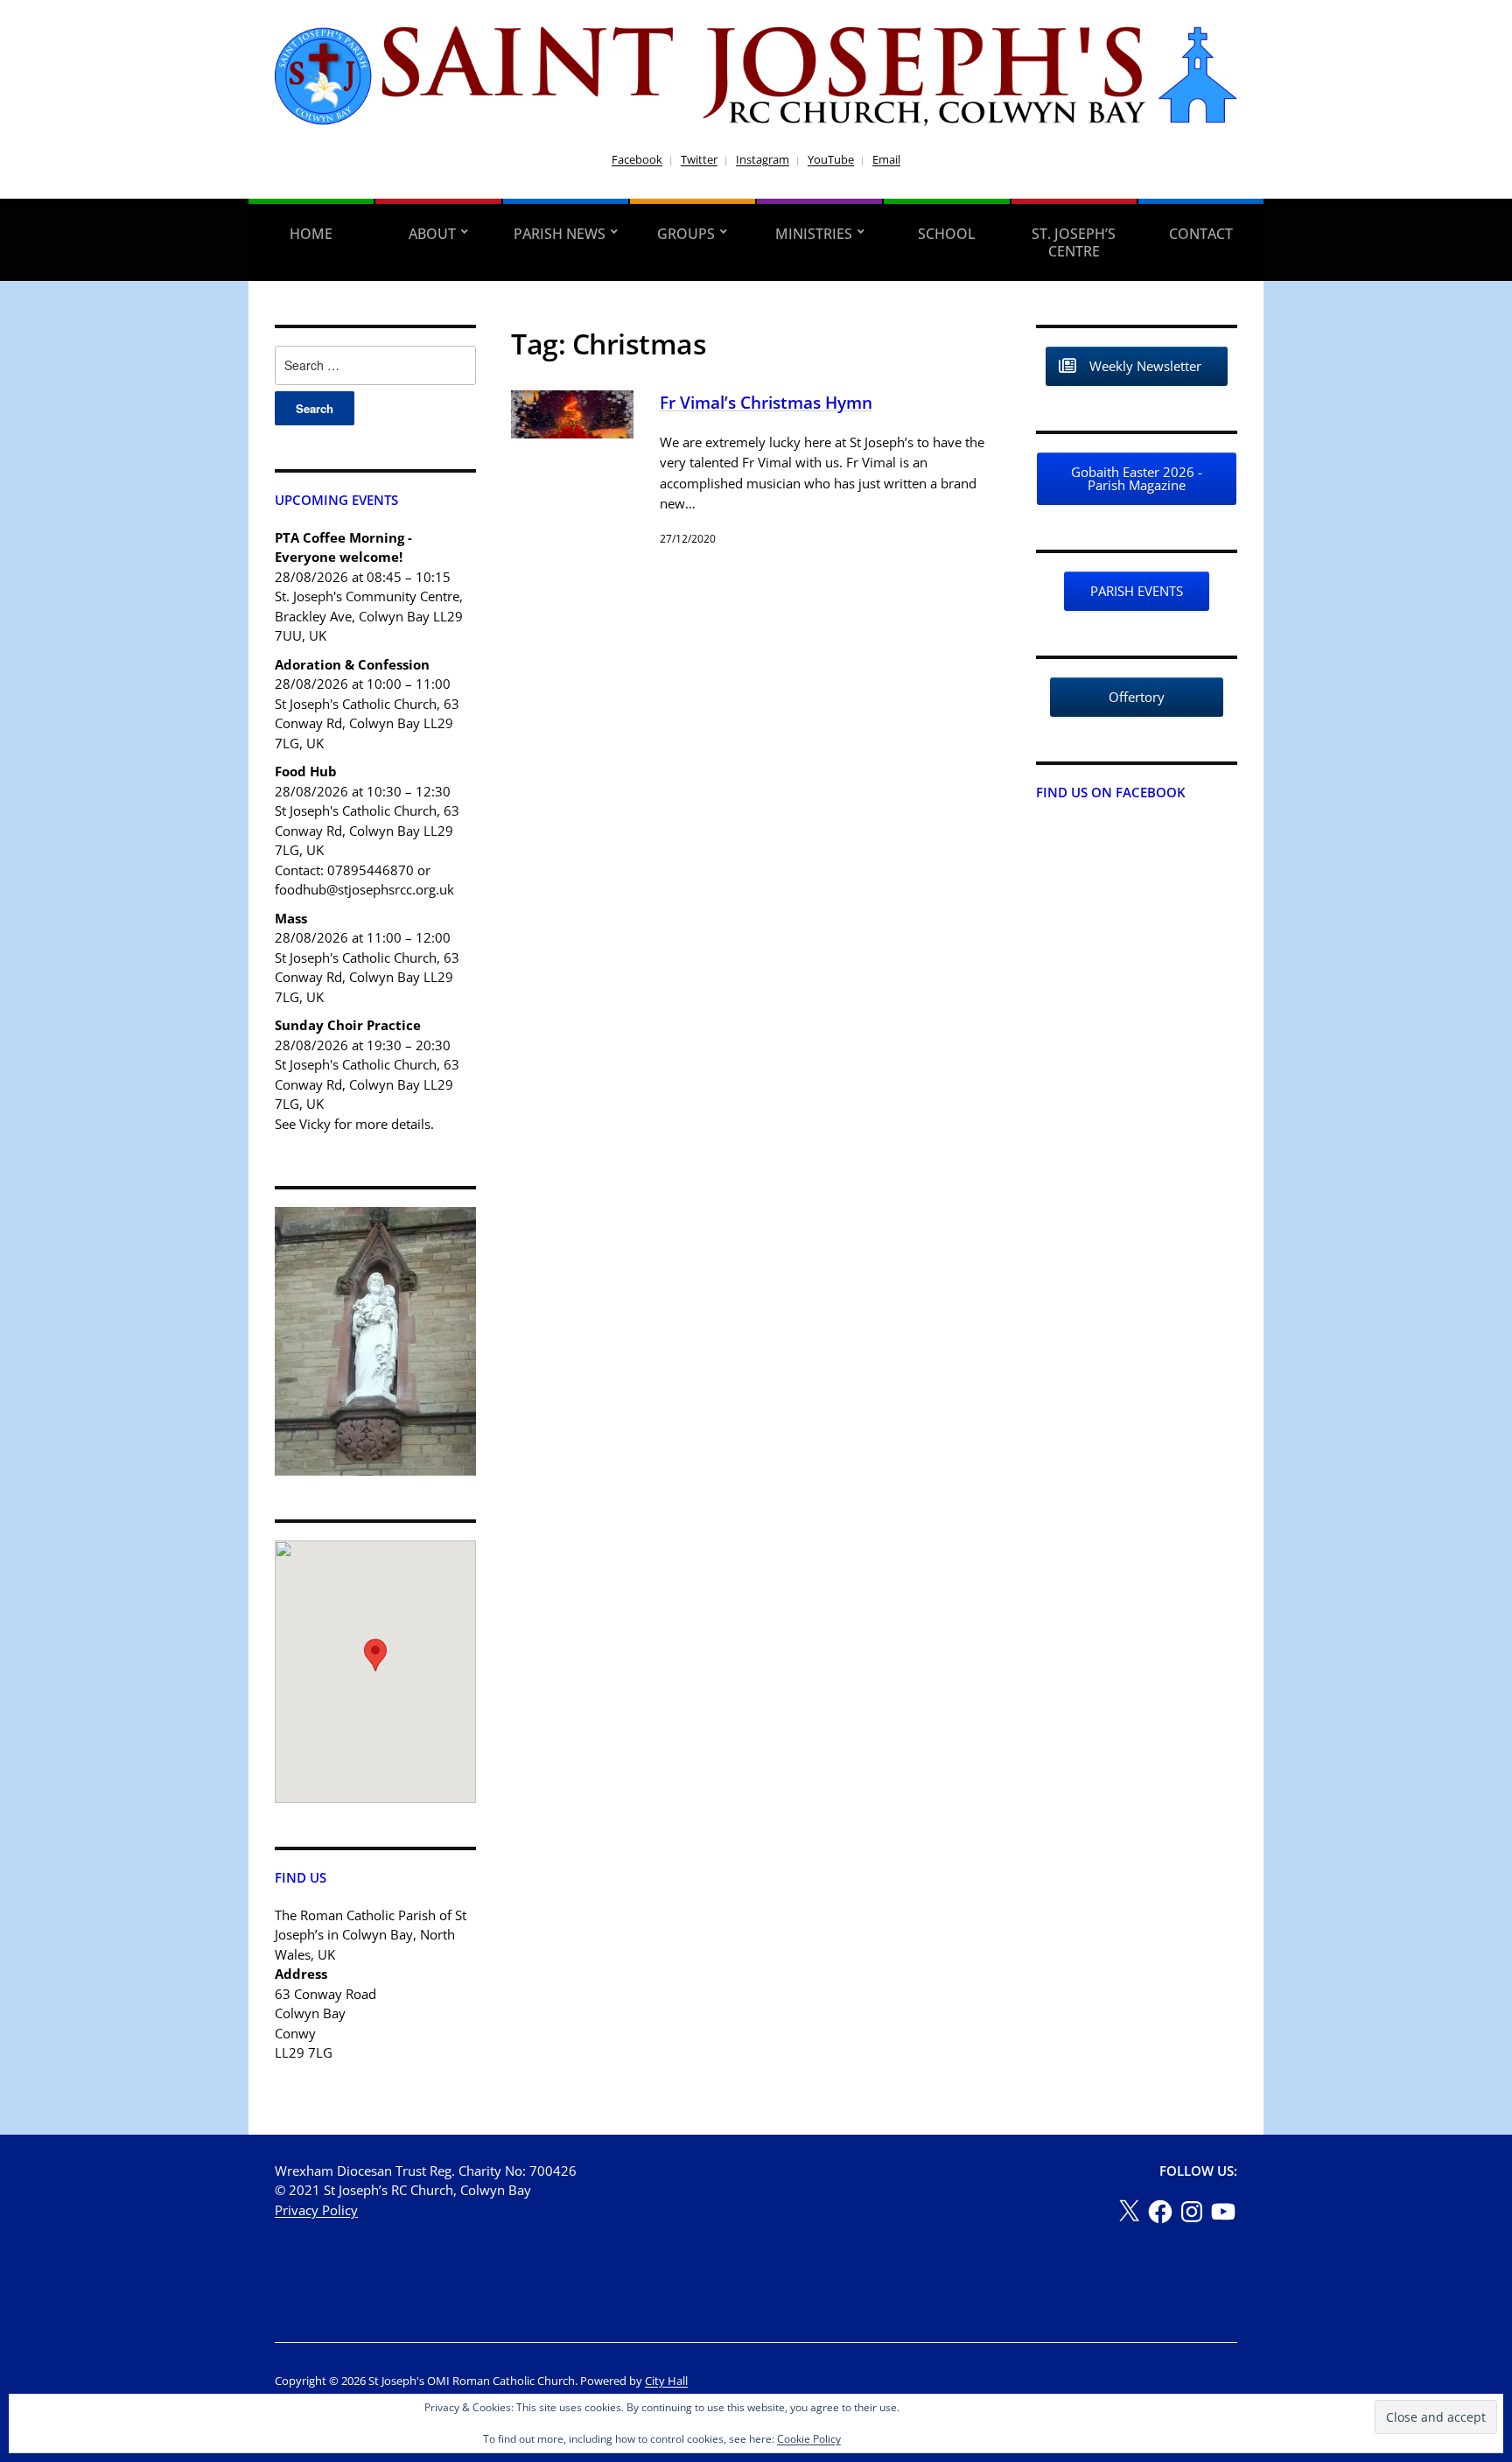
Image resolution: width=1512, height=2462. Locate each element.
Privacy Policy (316, 2210)
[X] (1129, 2212)
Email (886, 159)
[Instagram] (1192, 2212)
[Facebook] (1160, 2212)
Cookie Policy (809, 2439)
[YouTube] (1223, 2212)
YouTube (831, 159)
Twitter (699, 159)
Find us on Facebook (1111, 792)
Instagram (763, 159)
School (947, 234)
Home (311, 234)
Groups (686, 234)
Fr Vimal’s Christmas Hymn (766, 402)
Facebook (637, 159)
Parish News (560, 234)
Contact (1201, 234)
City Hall (666, 2381)
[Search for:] (375, 365)
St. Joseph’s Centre (1074, 242)
